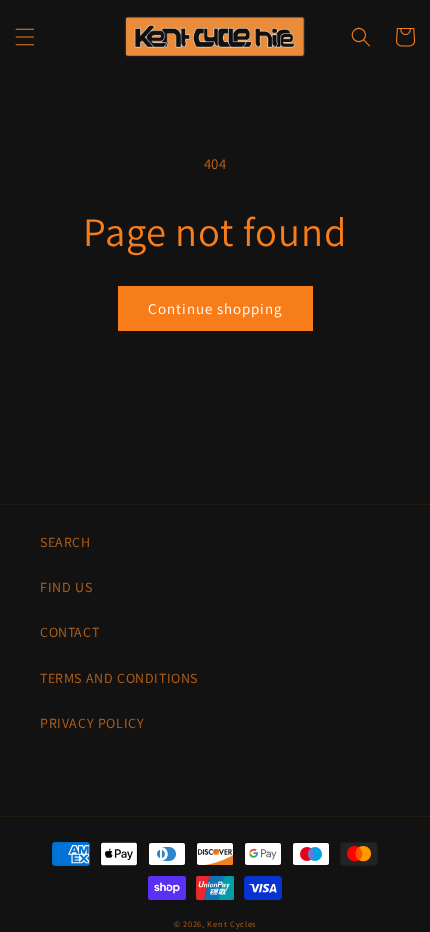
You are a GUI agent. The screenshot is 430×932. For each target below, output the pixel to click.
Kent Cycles (231, 923)
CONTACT (69, 632)
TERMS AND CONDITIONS (119, 678)
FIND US (66, 587)
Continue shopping (215, 308)
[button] (25, 37)
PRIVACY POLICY (92, 723)
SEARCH (65, 542)
